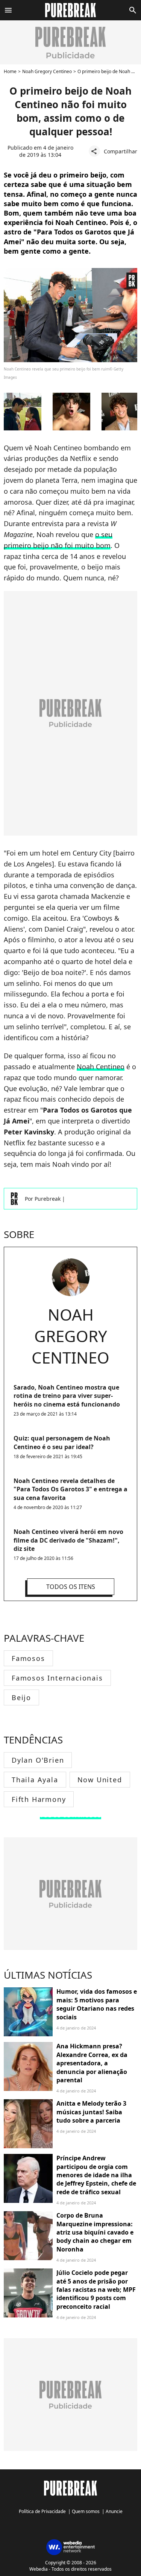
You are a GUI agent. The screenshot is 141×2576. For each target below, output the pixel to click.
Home (10, 71)
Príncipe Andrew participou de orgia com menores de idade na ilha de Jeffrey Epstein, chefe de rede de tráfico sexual (96, 2175)
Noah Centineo (101, 1067)
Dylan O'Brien (38, 1760)
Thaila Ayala (35, 1780)
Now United (100, 1780)
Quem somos (86, 2511)
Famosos (28, 1658)
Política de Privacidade (42, 2511)
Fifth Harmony (39, 1799)
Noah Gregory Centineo (47, 71)
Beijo (21, 1697)
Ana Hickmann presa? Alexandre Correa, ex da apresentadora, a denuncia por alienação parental (92, 2063)
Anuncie (114, 2511)
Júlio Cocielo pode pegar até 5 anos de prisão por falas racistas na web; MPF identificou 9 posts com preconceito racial (96, 2290)
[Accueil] (70, 10)
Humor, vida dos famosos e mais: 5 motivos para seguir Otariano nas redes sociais (97, 2004)
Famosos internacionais (57, 1678)
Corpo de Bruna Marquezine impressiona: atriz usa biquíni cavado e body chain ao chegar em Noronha (95, 2232)
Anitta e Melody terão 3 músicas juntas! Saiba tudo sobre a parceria (91, 2112)
